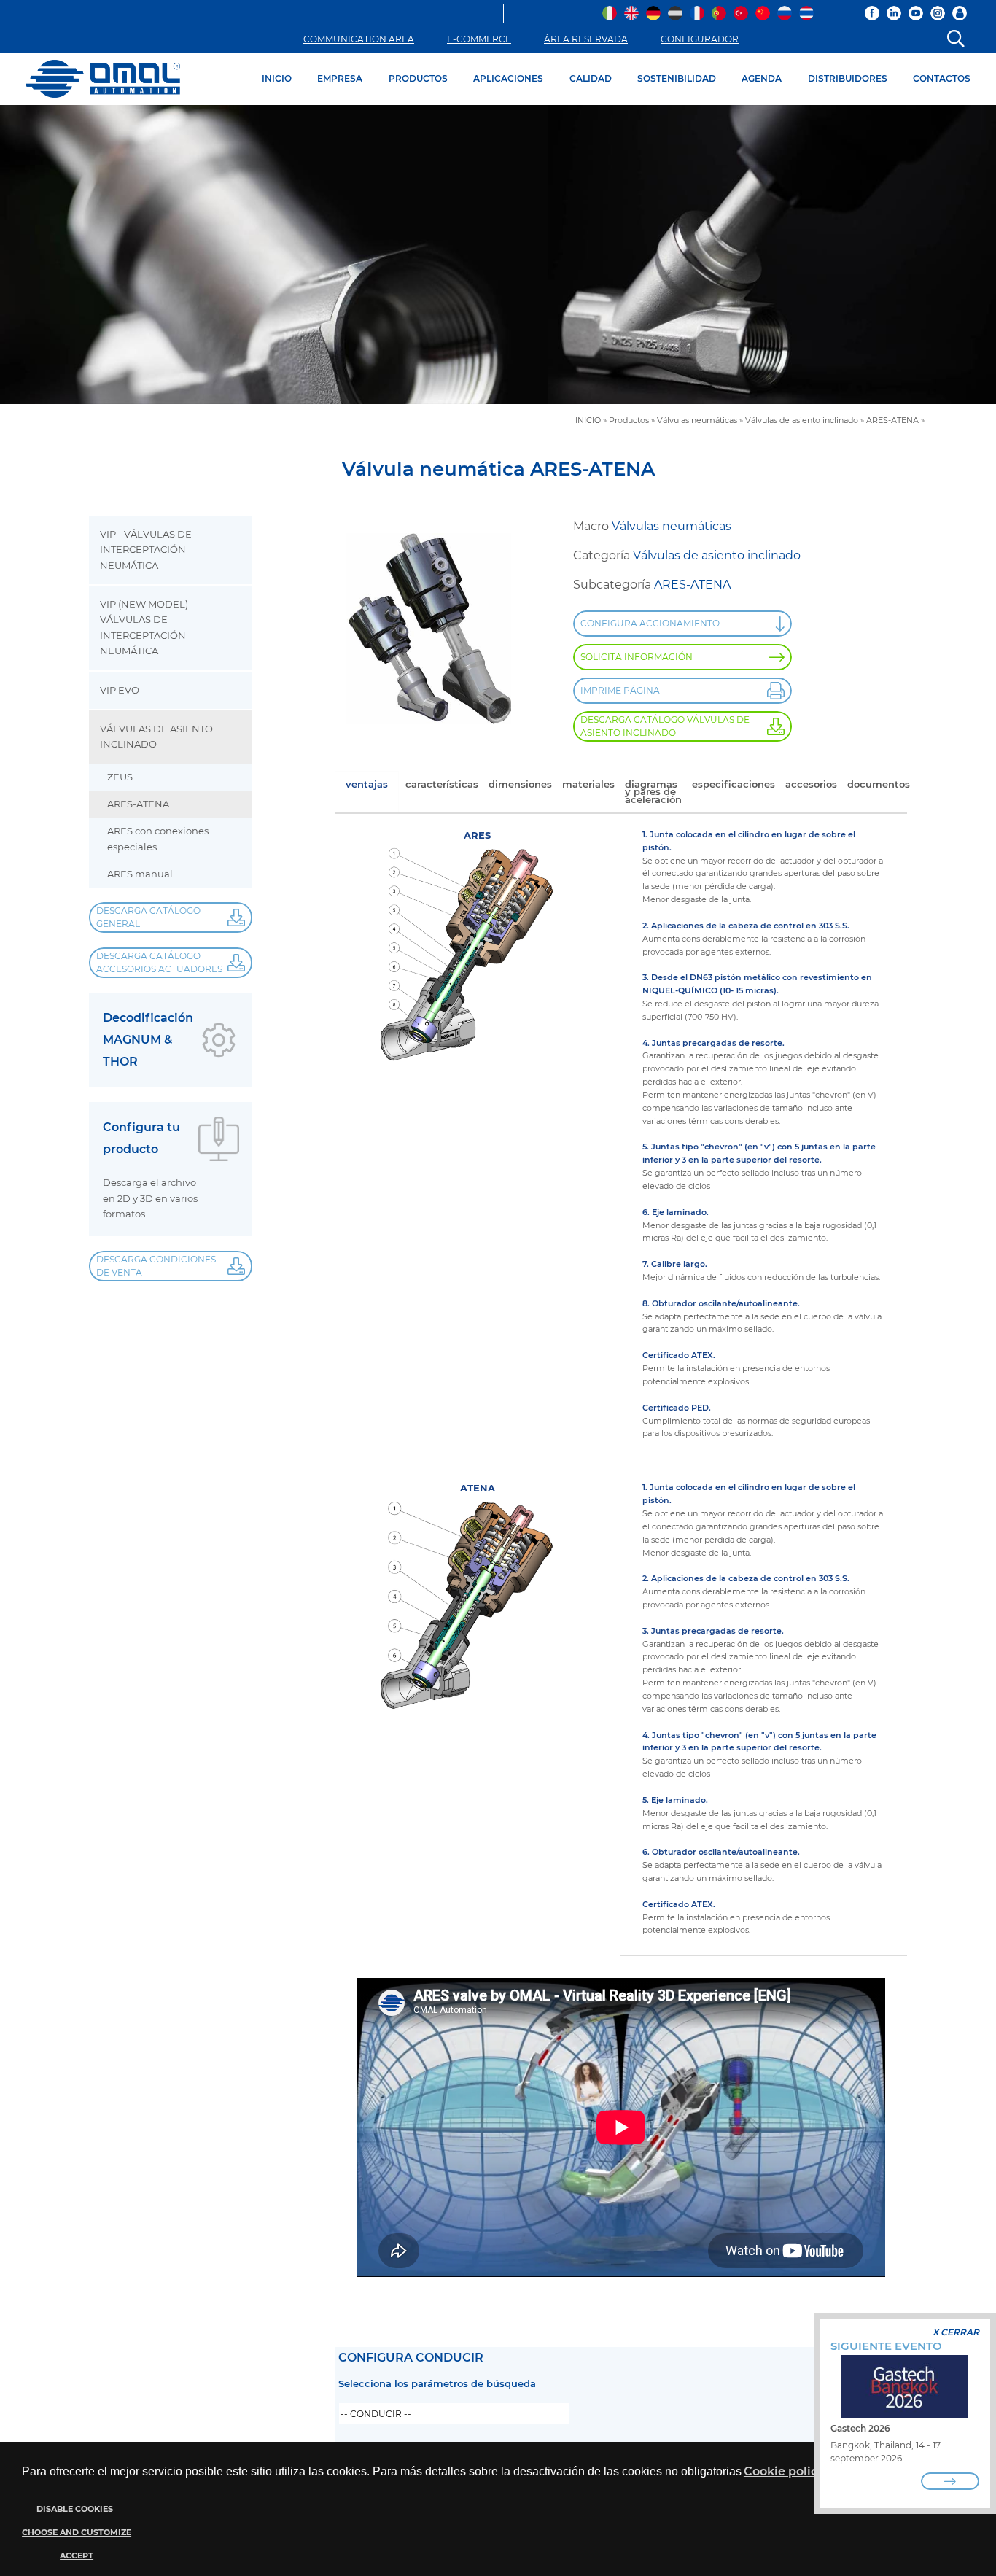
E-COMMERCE (479, 39)
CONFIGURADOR (700, 39)
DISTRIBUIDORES (848, 78)
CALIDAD (591, 78)
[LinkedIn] (894, 13)
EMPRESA (340, 78)
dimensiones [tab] (520, 784)
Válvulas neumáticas (697, 420)
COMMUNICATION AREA (359, 39)
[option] (498, 255)
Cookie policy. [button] (785, 2471)
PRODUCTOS (418, 78)
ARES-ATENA (892, 420)
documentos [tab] (879, 784)
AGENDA (762, 78)
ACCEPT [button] (77, 2556)
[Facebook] (872, 13)
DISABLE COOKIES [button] (75, 2509)
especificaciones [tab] (734, 784)
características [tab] (442, 784)
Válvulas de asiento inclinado (802, 420)
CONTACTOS (942, 78)
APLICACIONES (508, 78)
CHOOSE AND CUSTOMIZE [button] (77, 2533)
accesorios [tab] (811, 784)
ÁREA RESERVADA (586, 39)
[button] (75, 2533)
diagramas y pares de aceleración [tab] (653, 792)
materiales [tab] (588, 784)
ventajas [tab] (367, 784)
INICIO (277, 78)
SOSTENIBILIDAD (677, 78)
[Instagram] (938, 13)
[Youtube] (916, 13)
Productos (629, 420)
